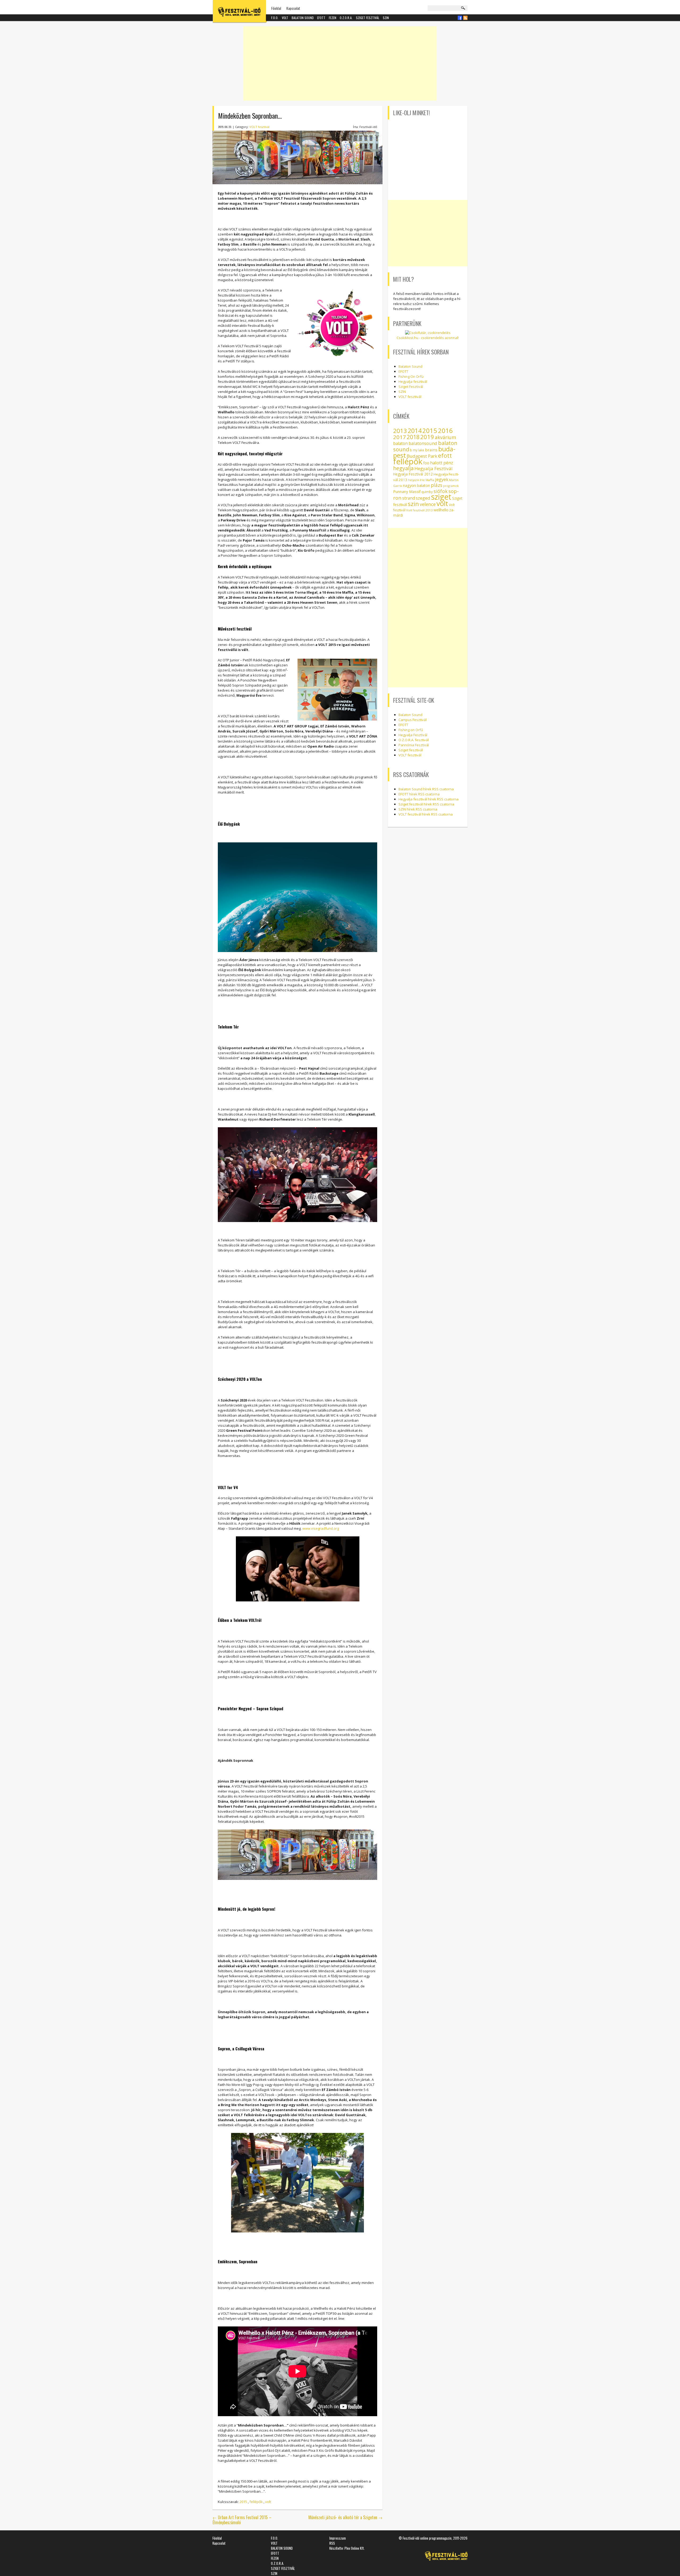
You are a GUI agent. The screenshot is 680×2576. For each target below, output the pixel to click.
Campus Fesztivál (413, 720)
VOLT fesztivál (260, 127)
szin (413, 504)
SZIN (386, 18)
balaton (400, 443)
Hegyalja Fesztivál (433, 468)
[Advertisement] (340, 63)
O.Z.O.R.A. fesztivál (414, 740)
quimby (427, 492)
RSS (332, 2543)
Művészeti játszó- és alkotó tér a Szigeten (345, 2517)
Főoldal (276, 8)
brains (431, 450)
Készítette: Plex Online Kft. (347, 2548)
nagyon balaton (416, 485)
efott (445, 455)
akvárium (445, 437)
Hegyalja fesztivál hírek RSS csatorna (428, 799)
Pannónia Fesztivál (414, 745)
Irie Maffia (427, 480)
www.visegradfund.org (321, 1528)
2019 (427, 437)
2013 (400, 431)
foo (426, 463)
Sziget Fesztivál (411, 387)
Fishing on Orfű (411, 730)
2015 (243, 2502)
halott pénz (442, 463)
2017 (399, 437)
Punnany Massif (407, 492)
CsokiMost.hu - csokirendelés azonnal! (428, 338)
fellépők (256, 2502)
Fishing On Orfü (411, 376)
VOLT (285, 18)
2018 (413, 437)
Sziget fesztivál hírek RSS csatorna (426, 804)
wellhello (441, 510)
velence (428, 504)
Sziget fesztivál (368, 18)
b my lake (417, 450)
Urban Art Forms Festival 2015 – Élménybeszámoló (242, 2520)
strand (409, 498)
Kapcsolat (293, 8)
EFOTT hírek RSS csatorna (419, 794)
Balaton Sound (303, 18)
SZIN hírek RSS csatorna (418, 809)
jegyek (442, 479)
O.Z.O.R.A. (346, 18)
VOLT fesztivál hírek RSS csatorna (426, 814)
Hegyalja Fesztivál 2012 (413, 474)
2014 (415, 431)
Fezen (333, 18)
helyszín (414, 480)
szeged (423, 498)
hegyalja (403, 468)
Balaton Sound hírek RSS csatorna (426, 789)
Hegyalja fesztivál (413, 382)
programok (451, 486)
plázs (437, 485)
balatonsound (423, 443)
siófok (441, 491)
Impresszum (338, 2538)
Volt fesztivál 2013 (419, 510)
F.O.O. (275, 18)
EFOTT (321, 18)
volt (268, 2502)
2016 (445, 431)
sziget (441, 497)
